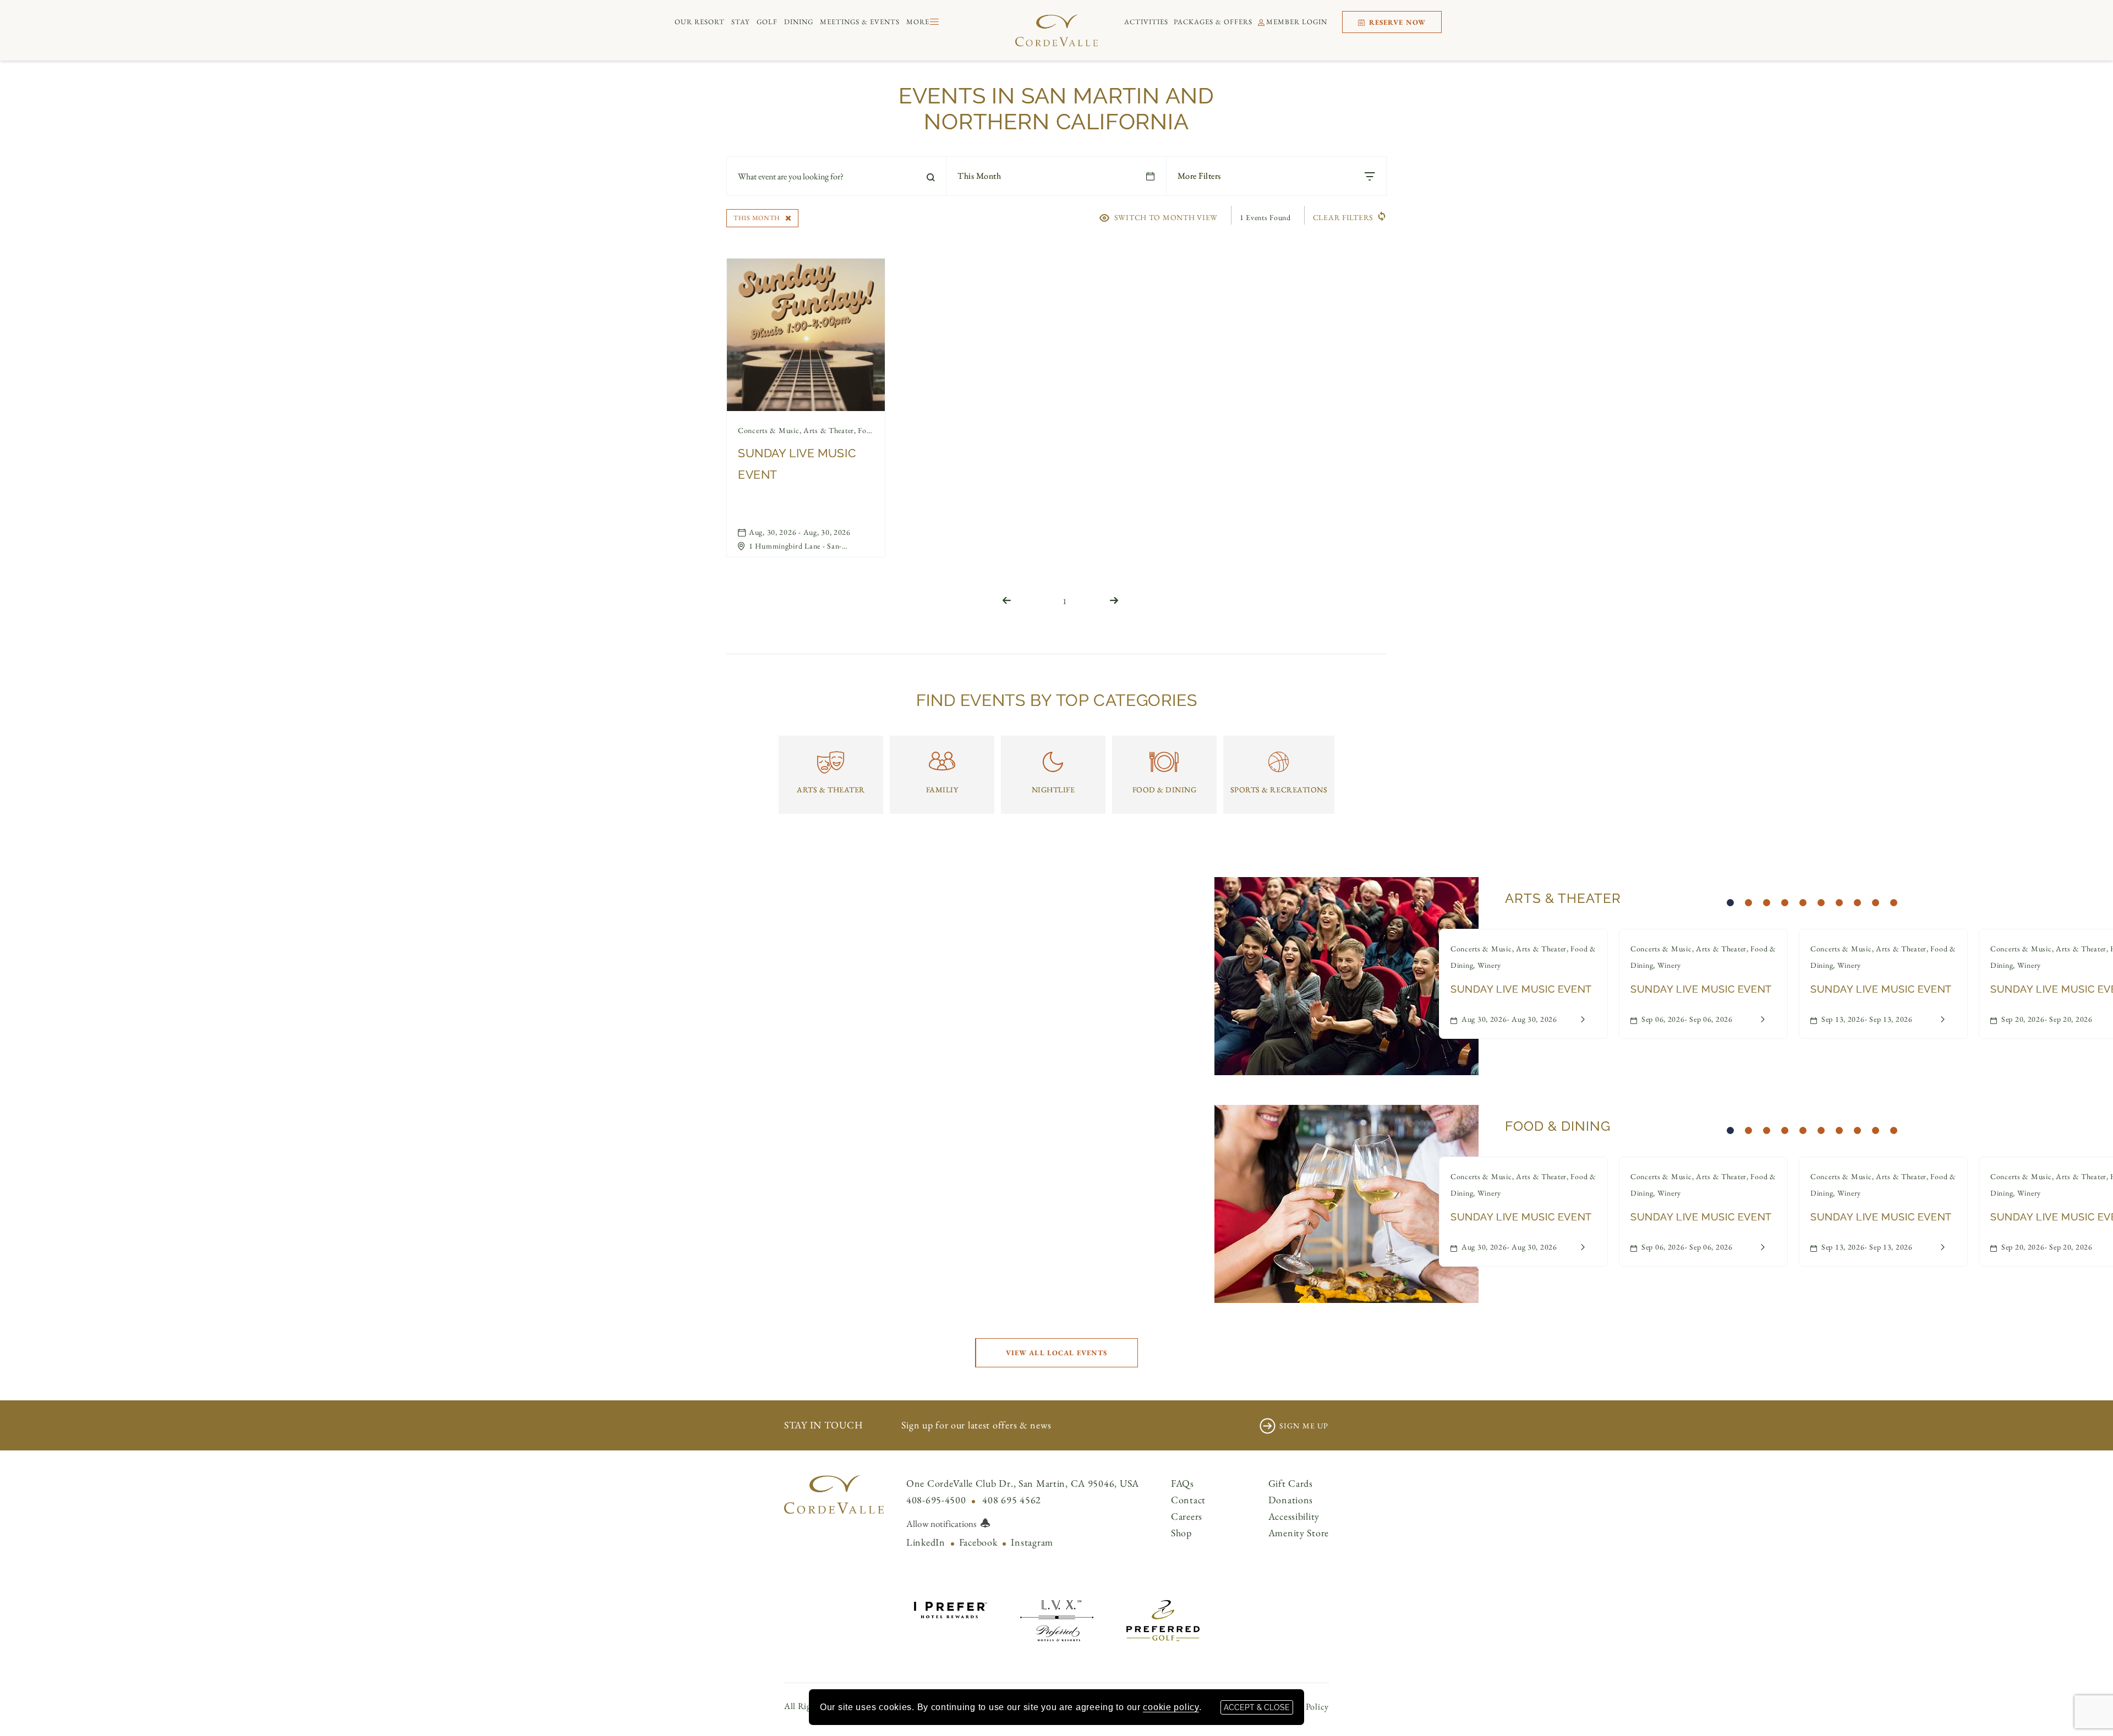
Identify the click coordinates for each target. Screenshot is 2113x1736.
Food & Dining (1558, 1126)
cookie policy (1171, 1707)
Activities (1146, 22)
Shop (1181, 1533)
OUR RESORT (700, 22)
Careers (1187, 1516)
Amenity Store (1299, 1533)
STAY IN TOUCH (823, 1425)
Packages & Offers (1213, 22)
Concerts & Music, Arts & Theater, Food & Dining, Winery (806, 430)
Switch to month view (1166, 217)
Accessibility (1294, 1516)
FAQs (1183, 1483)
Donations (1291, 1500)
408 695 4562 (1012, 1500)
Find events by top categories (1056, 700)
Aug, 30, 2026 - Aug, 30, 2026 (800, 532)
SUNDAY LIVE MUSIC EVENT (797, 464)
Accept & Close (1257, 1707)
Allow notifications (941, 1524)
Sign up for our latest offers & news (976, 1425)
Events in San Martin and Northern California (1056, 108)
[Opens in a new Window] (951, 1608)
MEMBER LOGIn (1297, 22)
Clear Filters (1343, 217)
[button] (1056, 1353)
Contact (1188, 1500)
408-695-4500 (936, 1500)
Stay (741, 22)
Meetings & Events (860, 22)
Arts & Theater (1563, 898)
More (918, 22)
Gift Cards (1291, 1483)
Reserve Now (1396, 22)
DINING (799, 22)
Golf (767, 22)
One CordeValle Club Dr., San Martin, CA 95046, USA (1023, 1483)
